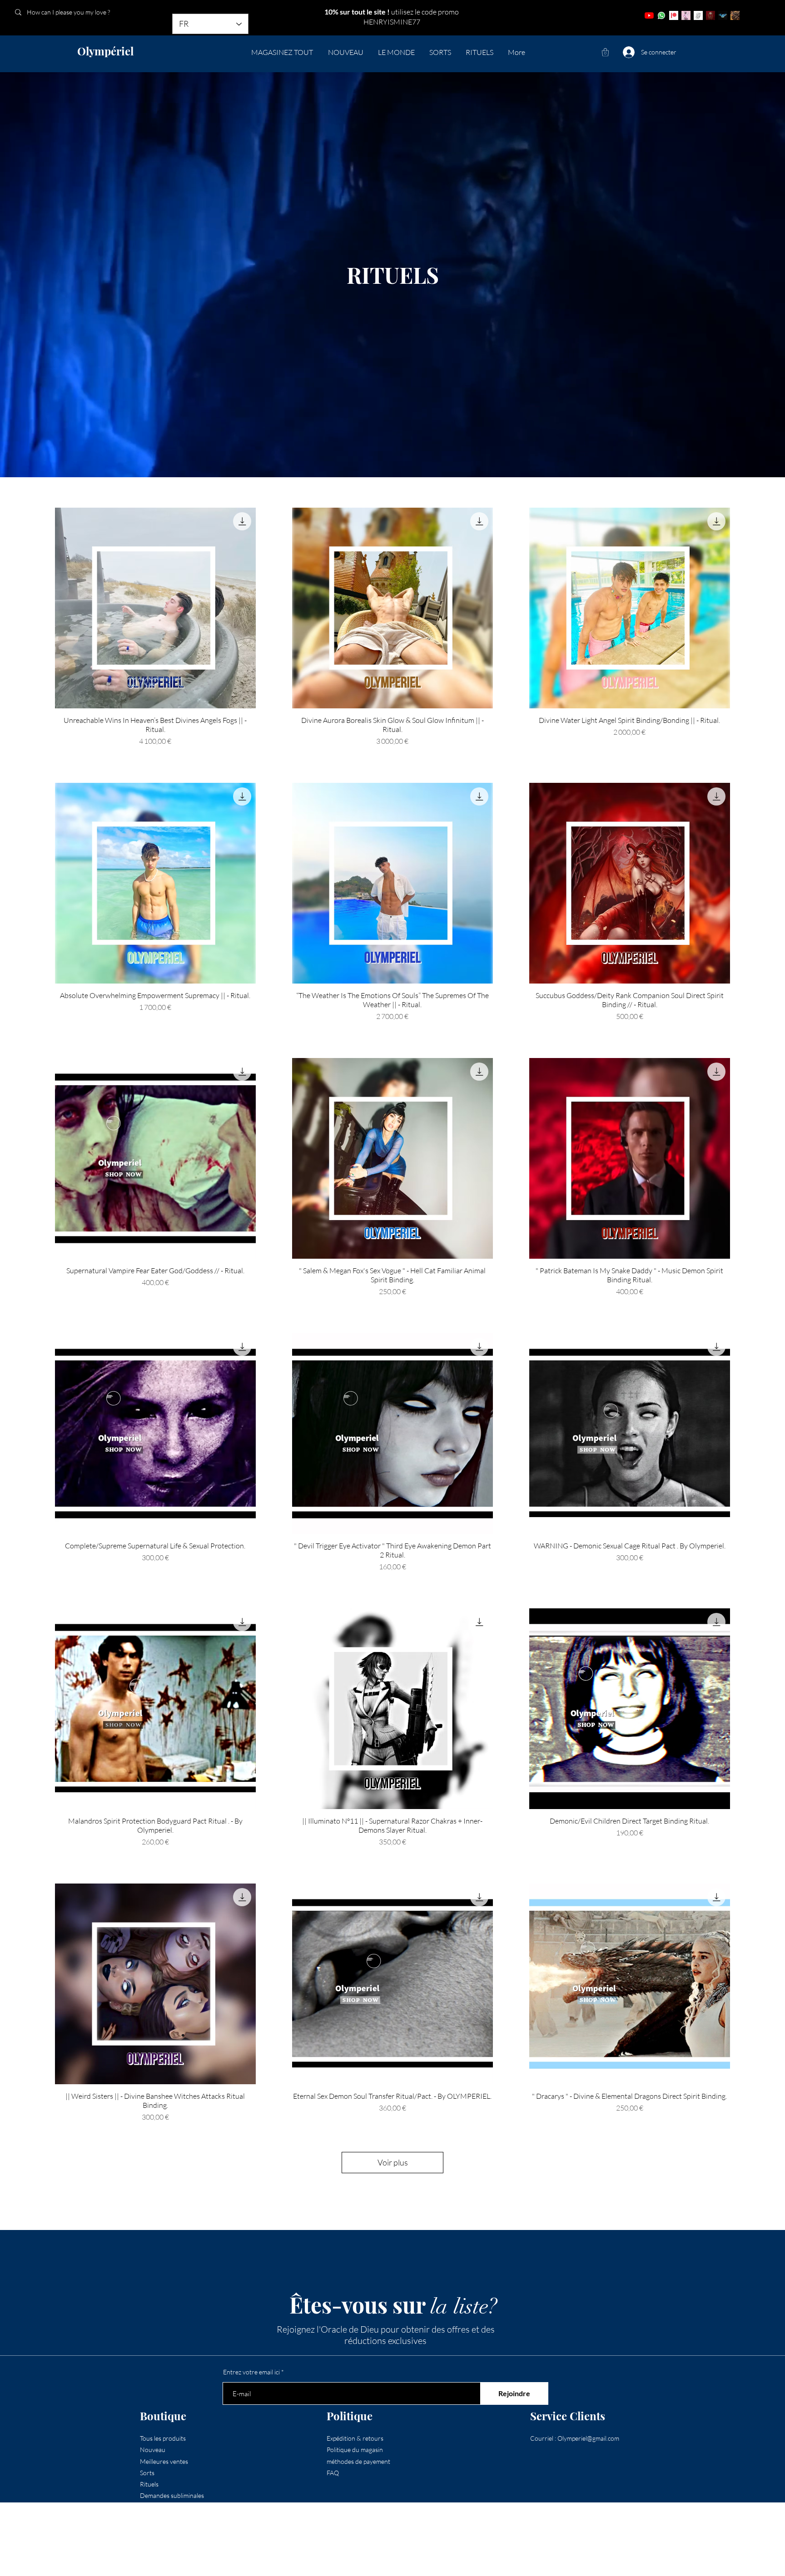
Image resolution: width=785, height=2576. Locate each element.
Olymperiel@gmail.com (588, 2438)
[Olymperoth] (710, 15)
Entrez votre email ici (251, 2372)
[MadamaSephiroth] (723, 15)
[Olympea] (686, 15)
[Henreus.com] (698, 15)
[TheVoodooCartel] (735, 15)
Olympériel (105, 51)
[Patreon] (674, 15)
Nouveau (153, 2450)
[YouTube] (649, 15)
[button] (605, 52)
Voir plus (393, 2162)
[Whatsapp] (661, 15)
